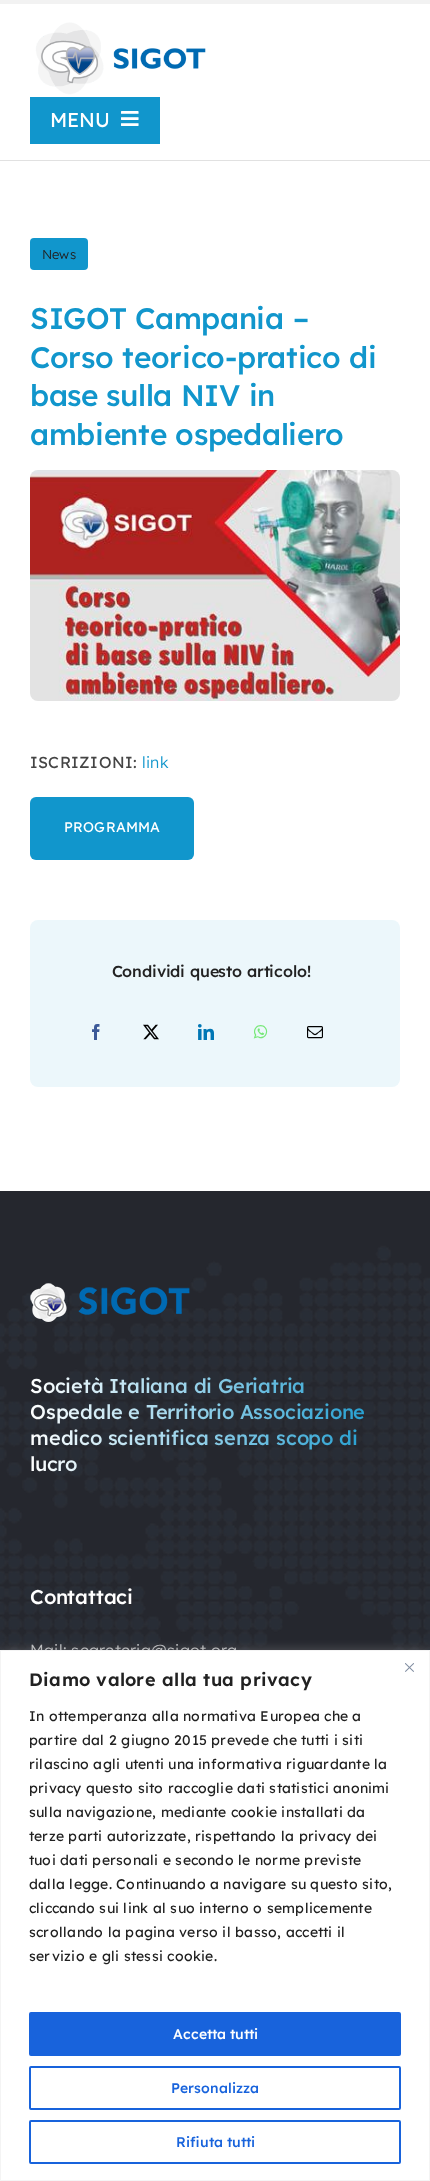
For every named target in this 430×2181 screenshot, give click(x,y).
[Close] (409, 1667)
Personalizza (215, 2088)
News (59, 254)
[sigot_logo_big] (119, 28)
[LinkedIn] (206, 1033)
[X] (151, 1033)
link (155, 762)
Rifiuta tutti (215, 2142)
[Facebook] (96, 1033)
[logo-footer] (110, 1291)
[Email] (315, 1033)
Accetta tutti (215, 2034)
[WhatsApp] (261, 1033)
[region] (215, 1915)
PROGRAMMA (112, 827)
